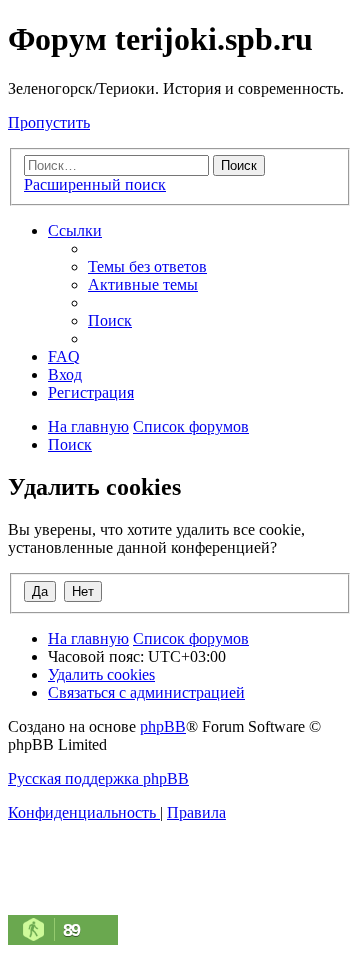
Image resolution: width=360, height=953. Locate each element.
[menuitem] (147, 266)
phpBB (163, 726)
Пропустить (49, 122)
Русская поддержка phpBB (98, 778)
